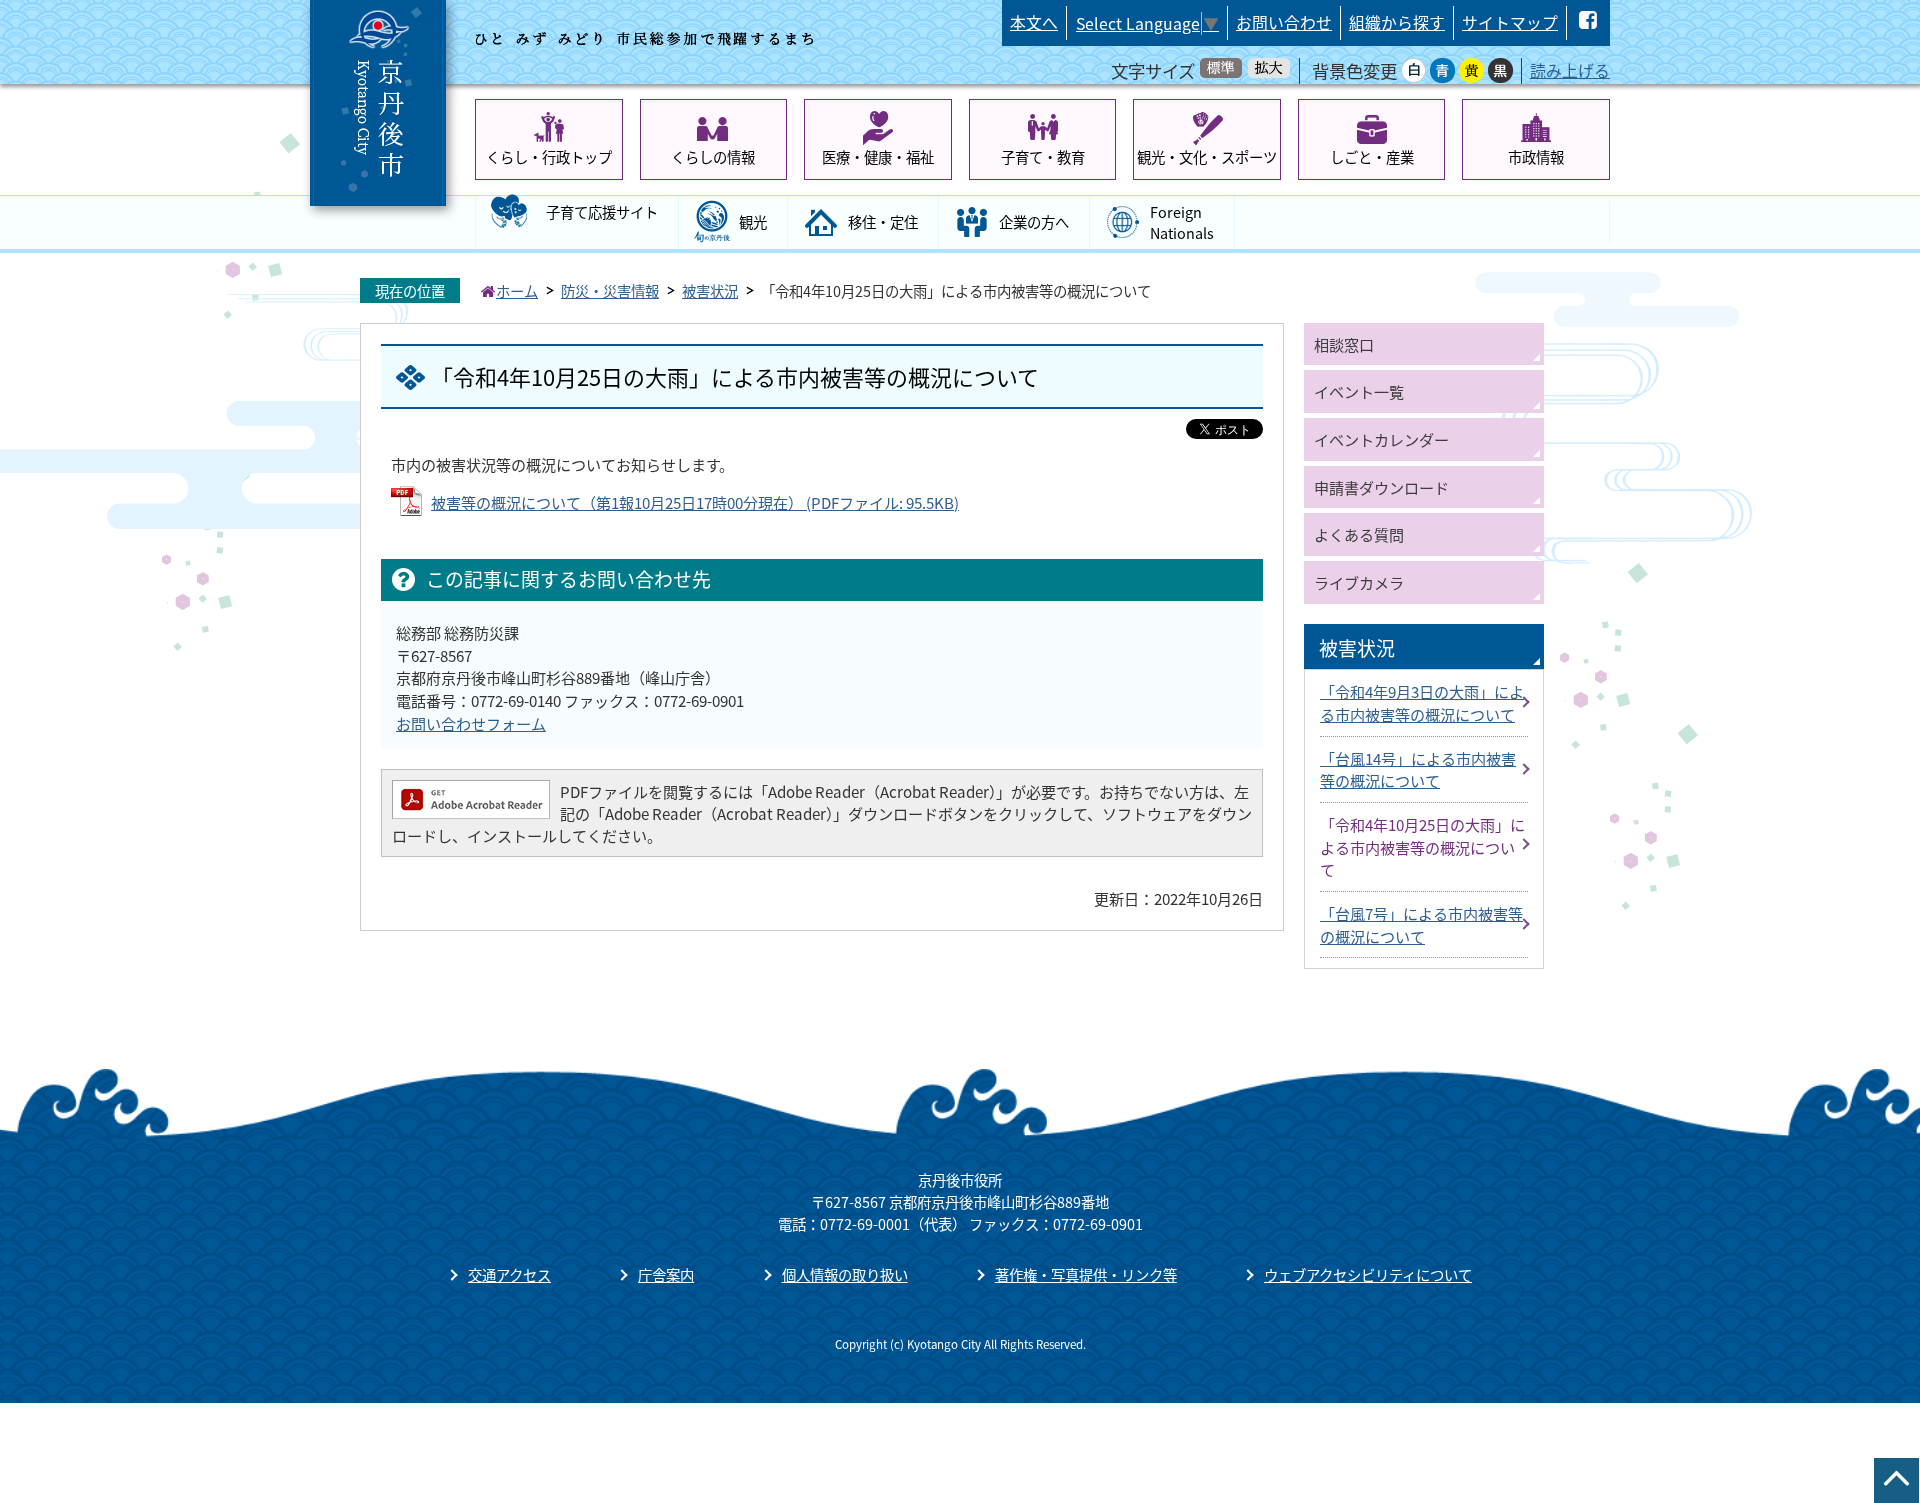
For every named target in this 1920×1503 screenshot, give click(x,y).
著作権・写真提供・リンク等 (1086, 1274)
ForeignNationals (1182, 222)
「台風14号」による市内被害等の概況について (1418, 769)
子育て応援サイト (602, 211)
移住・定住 (883, 221)
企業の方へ (1034, 221)
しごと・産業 (1372, 156)
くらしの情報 (713, 156)
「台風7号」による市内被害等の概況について (1421, 924)
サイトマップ (1510, 22)
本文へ (1034, 22)
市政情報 (1536, 156)
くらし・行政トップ (549, 156)
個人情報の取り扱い (845, 1274)
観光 (753, 221)
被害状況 (710, 290)
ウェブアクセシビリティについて (1368, 1274)
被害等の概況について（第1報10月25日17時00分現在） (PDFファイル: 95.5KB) (695, 502)
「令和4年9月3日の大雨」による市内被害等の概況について (1422, 702)
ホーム (517, 290)
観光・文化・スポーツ (1207, 156)
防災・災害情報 (610, 290)
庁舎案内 (666, 1274)
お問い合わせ (1284, 22)
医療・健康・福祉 (878, 156)
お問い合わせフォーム (471, 723)
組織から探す (1397, 22)
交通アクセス (509, 1274)
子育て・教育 (1043, 156)
